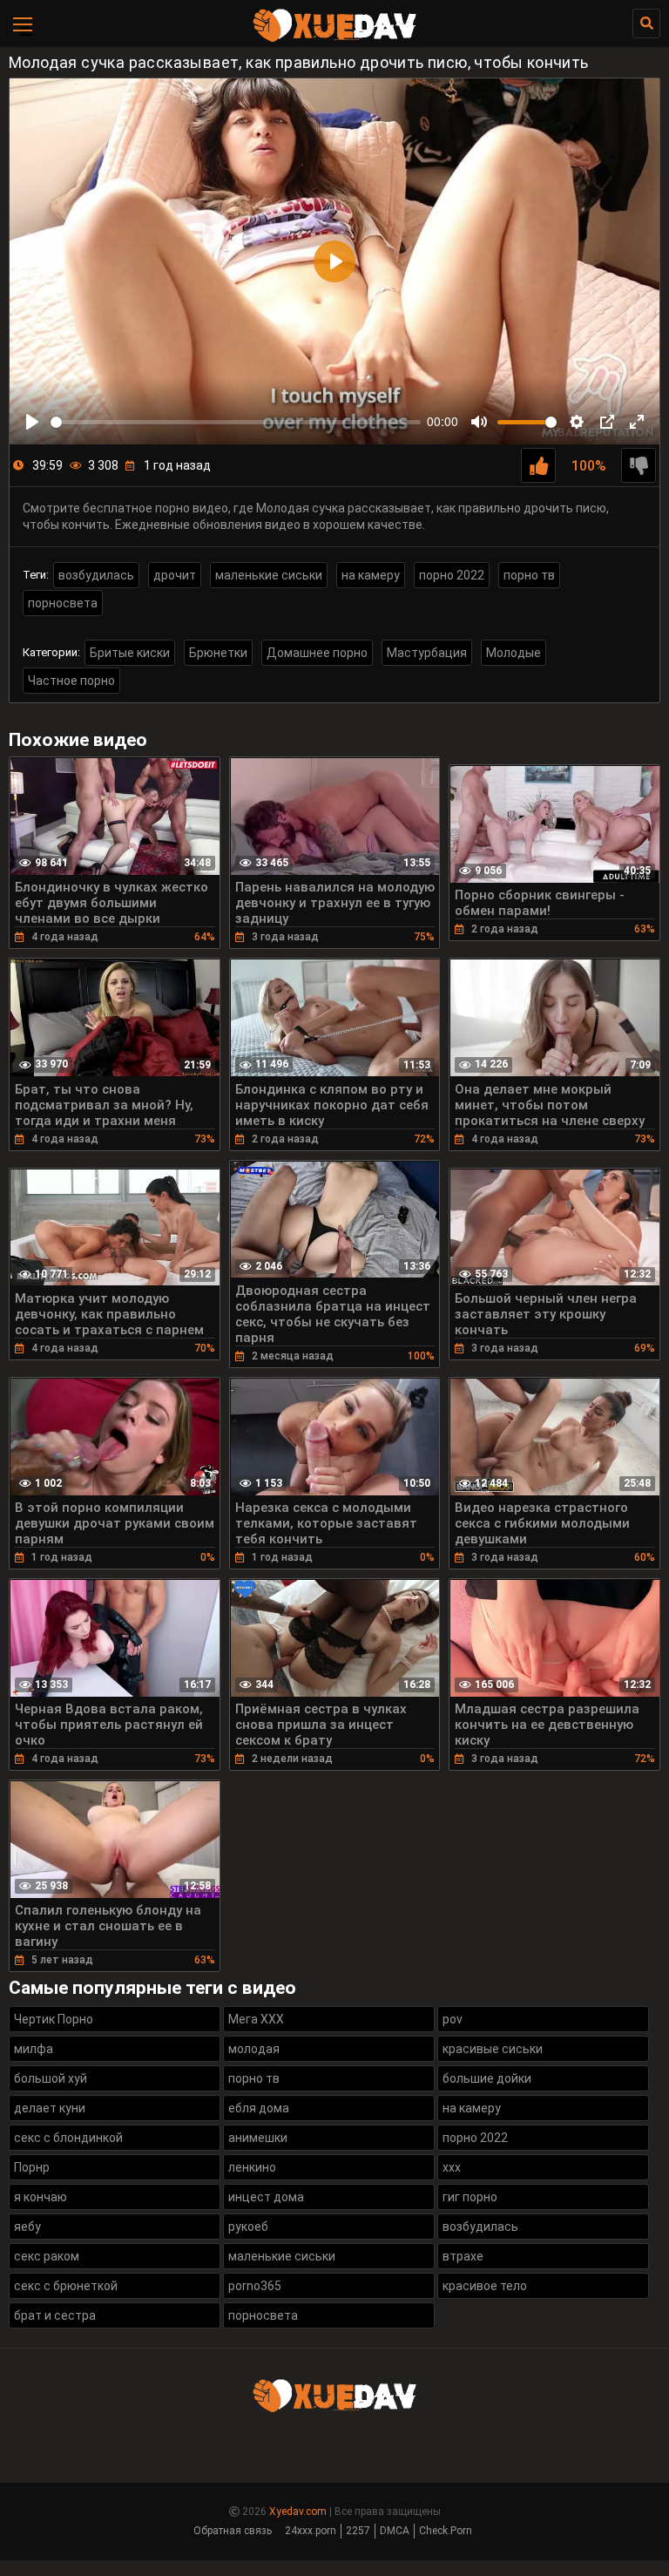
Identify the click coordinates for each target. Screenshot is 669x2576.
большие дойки (487, 2078)
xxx (452, 2167)
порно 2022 (452, 575)
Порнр (32, 2167)
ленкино (252, 2167)
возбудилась (96, 575)
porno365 (255, 2286)
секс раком (47, 2256)
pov (453, 2019)
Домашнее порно (317, 653)
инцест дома (266, 2197)
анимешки (258, 2138)
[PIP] (607, 422)
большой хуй (51, 2078)
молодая (254, 2049)
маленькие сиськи (269, 575)
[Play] (32, 422)
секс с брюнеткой (66, 2286)
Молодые (514, 653)
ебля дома (259, 2108)
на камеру (371, 575)
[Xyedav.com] (334, 39)
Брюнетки (218, 653)
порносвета (63, 603)
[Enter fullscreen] (637, 422)
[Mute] (479, 422)
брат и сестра (55, 2315)
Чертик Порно (54, 2019)
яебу (27, 2227)
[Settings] (577, 422)
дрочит (175, 575)
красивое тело (485, 2286)
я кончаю (41, 2197)
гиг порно (470, 2197)
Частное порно (71, 681)
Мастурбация (427, 653)
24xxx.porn (311, 2531)
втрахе (463, 2256)
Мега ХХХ (256, 2019)
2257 (358, 2531)
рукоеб (248, 2227)
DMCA (395, 2531)
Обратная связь (233, 2531)
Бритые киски (130, 653)
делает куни (50, 2108)
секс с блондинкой (68, 2138)
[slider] (236, 422)
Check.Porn (446, 2531)
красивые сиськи (493, 2049)
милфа (34, 2049)
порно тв (529, 575)
